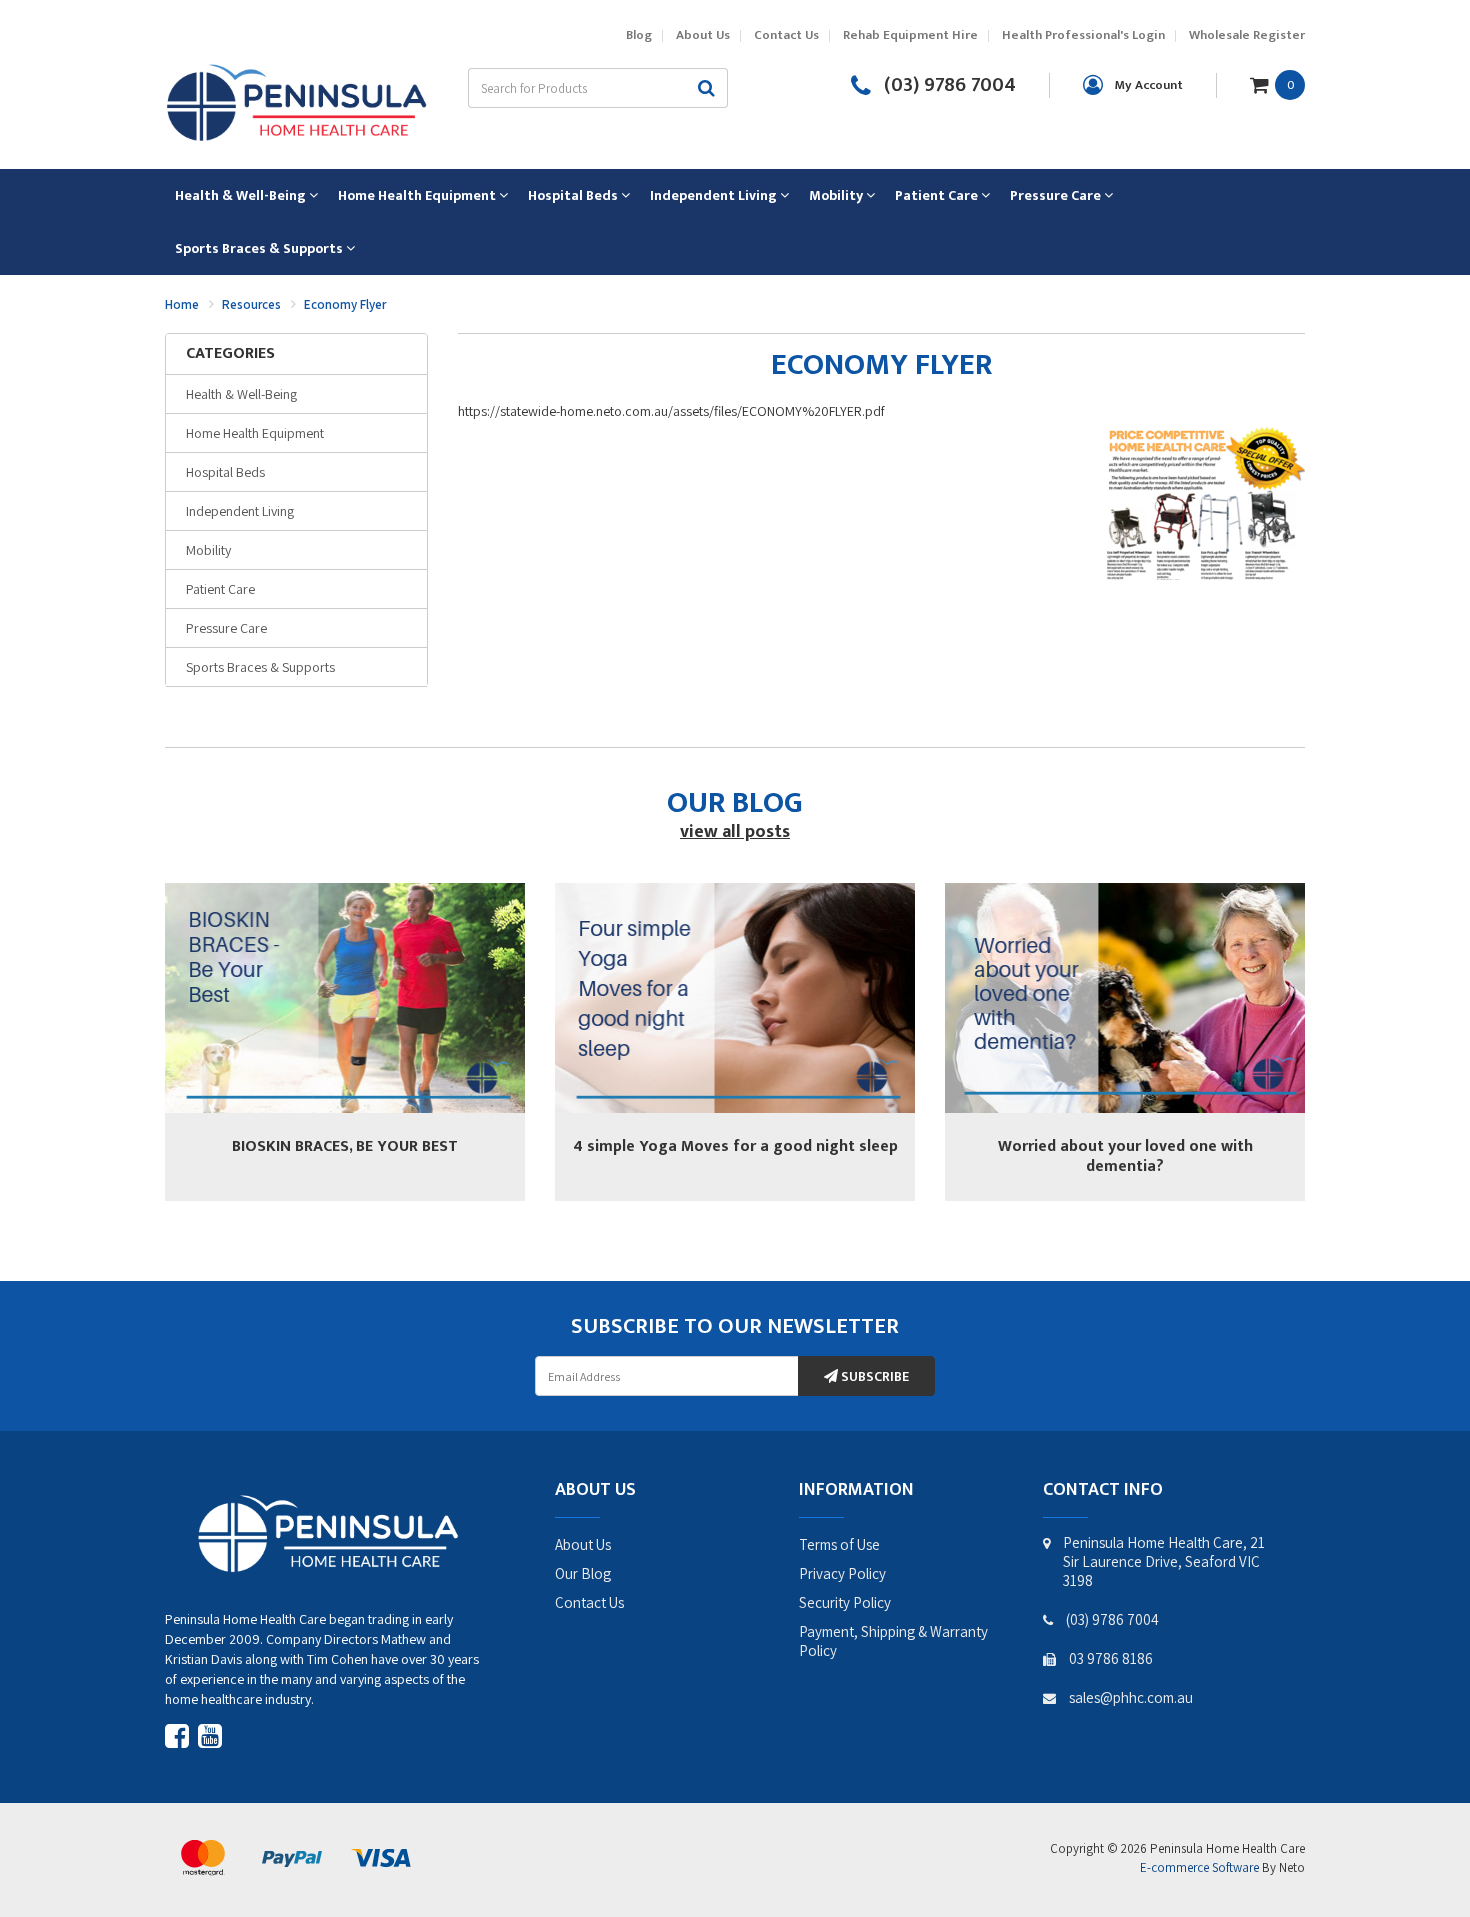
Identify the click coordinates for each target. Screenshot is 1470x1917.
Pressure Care (226, 628)
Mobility (208, 550)
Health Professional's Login (1083, 35)
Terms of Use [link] (839, 1544)
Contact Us (786, 35)
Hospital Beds (225, 472)
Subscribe (873, 1376)
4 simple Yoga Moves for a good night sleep (735, 1146)
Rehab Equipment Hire (910, 35)
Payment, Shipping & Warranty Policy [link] (893, 1641)
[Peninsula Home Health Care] (296, 100)
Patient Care (220, 589)
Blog (639, 35)
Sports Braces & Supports (260, 667)
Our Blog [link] (583, 1573)
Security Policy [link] (845, 1602)
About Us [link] (583, 1544)
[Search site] (707, 88)
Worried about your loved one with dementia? (1125, 1156)
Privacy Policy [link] (842, 1573)
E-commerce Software (1199, 1867)
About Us (703, 35)
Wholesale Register (1247, 35)
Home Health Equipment (255, 433)
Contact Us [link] (589, 1602)
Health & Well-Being (241, 394)
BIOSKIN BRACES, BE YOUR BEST (345, 1146)
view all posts (735, 832)
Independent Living (240, 511)
